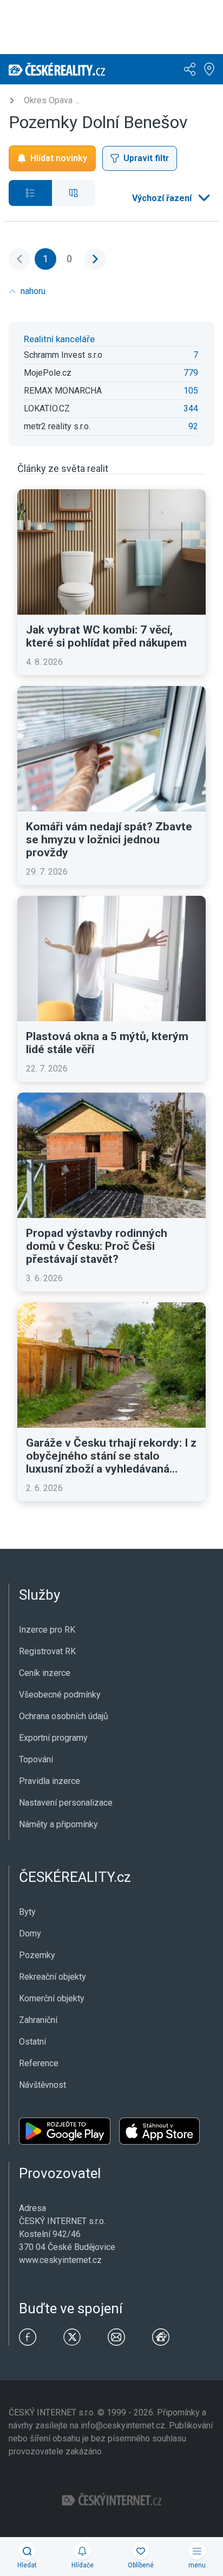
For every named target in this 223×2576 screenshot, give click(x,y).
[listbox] (170, 198)
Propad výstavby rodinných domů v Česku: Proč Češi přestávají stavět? (97, 1246)
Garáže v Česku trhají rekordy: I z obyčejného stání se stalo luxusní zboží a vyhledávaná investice (111, 1456)
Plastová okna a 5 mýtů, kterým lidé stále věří (107, 1043)
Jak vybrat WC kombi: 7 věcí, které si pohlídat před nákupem (106, 636)
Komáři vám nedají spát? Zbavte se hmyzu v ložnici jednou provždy (109, 840)
